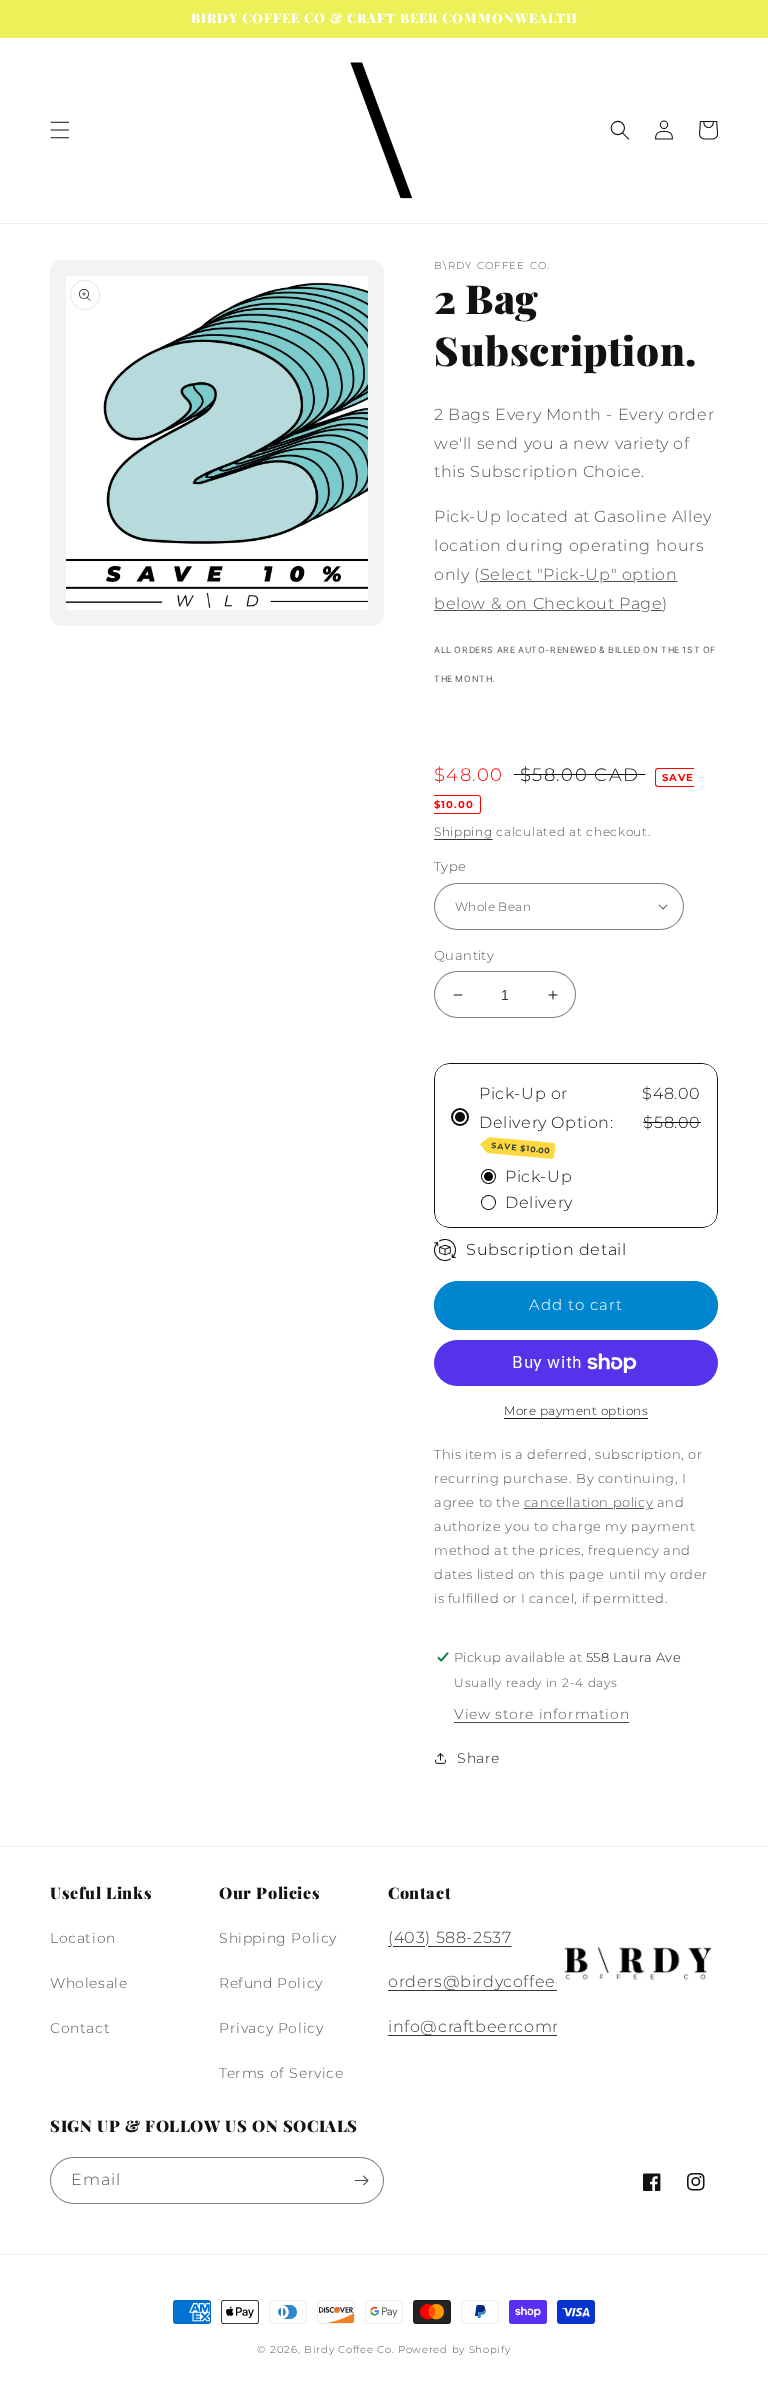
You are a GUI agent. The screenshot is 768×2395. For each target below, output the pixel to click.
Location (83, 1938)
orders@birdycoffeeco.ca (493, 1981)
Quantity (464, 955)
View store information (541, 1714)
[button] (60, 130)
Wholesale (88, 1983)
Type (450, 866)
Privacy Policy (271, 2028)
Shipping (463, 831)
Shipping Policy (278, 1938)
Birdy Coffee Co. (349, 2349)
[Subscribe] (361, 2180)
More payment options (576, 1410)
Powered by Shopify (454, 2349)
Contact (80, 2028)
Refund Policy (271, 1983)
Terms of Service (281, 2073)
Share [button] (478, 1758)
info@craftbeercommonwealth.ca (530, 2026)
